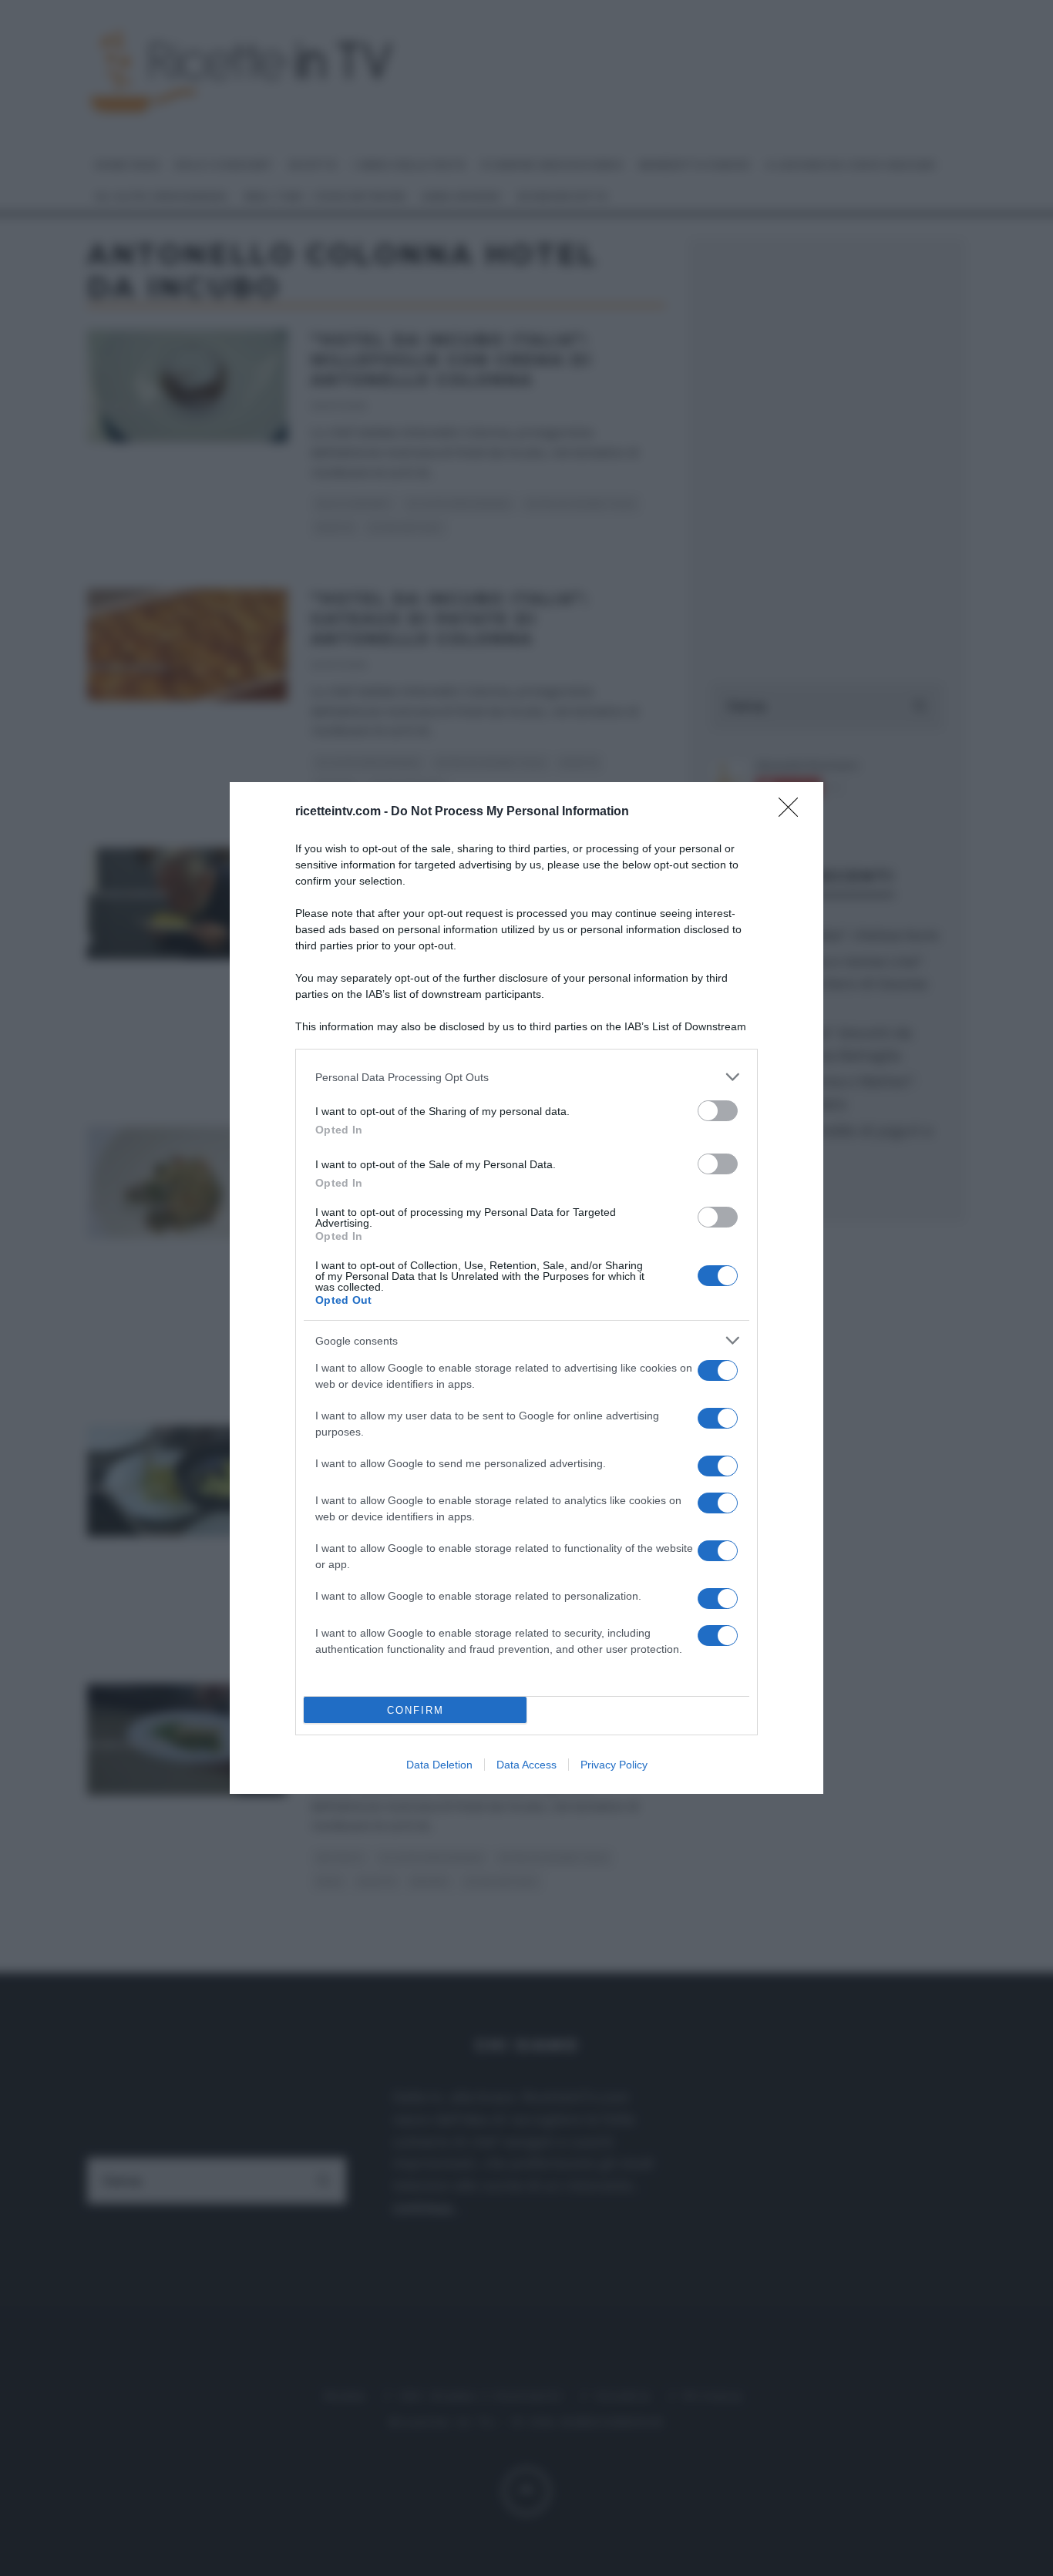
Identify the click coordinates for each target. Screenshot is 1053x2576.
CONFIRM (415, 1710)
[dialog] (526, 1288)
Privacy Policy (614, 1765)
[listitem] (526, 1077)
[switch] (718, 1111)
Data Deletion (439, 1765)
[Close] (793, 812)
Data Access (526, 1765)
